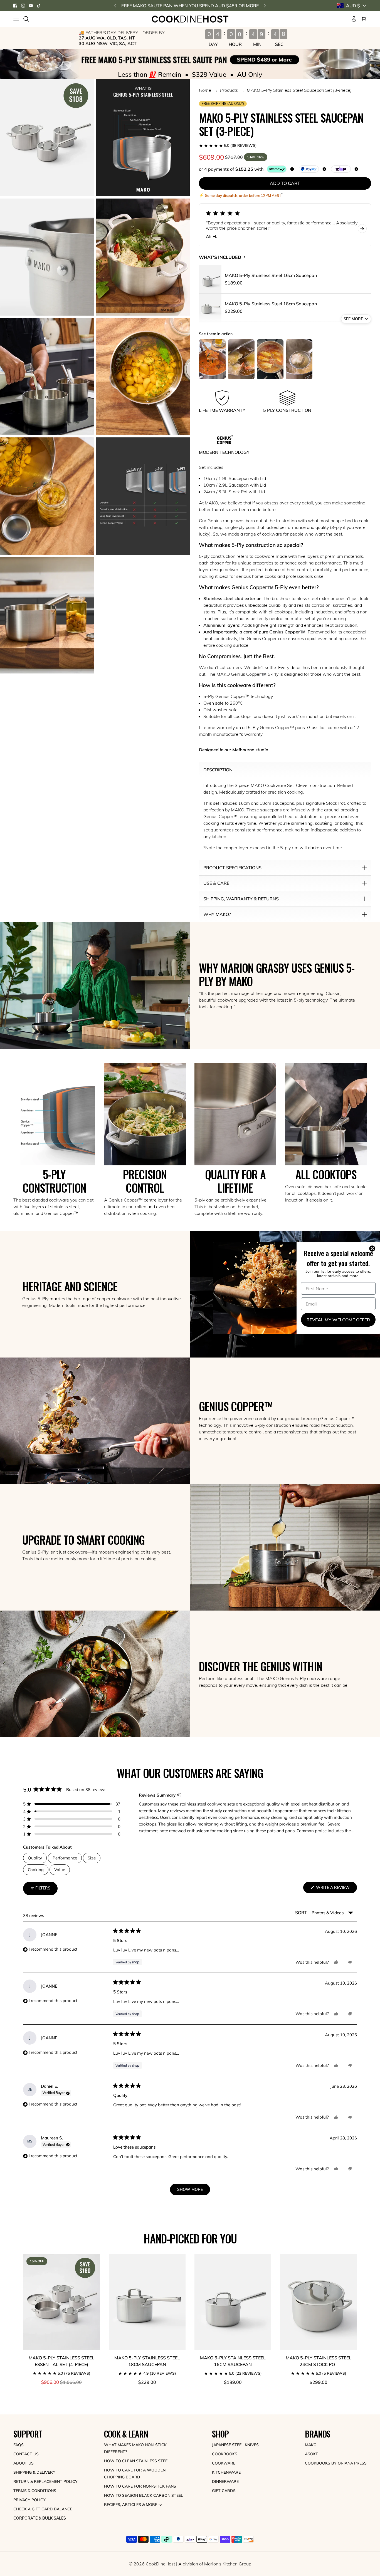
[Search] (26, 19)
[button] (285, 145)
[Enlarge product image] (47, 138)
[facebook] (15, 6)
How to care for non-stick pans (140, 2486)
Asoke (311, 2454)
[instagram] (23, 6)
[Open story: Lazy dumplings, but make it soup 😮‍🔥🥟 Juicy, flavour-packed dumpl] (299, 359)
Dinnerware (225, 2481)
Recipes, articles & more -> (133, 2505)
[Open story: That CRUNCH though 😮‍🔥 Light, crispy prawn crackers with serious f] (241, 359)
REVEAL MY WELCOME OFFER (338, 1320)
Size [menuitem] (92, 1858)
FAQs (18, 2445)
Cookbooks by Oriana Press (336, 2463)
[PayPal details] (324, 169)
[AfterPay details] (292, 169)
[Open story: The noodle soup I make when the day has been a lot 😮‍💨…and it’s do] (270, 359)
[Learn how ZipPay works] (341, 169)
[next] (265, 6)
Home (205, 90)
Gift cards (224, 2491)
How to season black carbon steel (144, 2495)
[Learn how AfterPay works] (277, 169)
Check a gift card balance (43, 2509)
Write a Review (336, 1889)
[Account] (354, 19)
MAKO (311, 2445)
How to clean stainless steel (137, 2461)
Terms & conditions (35, 2491)
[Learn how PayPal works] (309, 169)
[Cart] (364, 19)
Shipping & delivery (34, 2472)
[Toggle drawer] (16, 19)
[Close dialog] (373, 1249)
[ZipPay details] (356, 169)
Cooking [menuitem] (36, 1870)
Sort (302, 1913)
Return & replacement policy (45, 2481)
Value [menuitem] (60, 1870)
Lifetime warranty (217, 727)
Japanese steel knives (235, 2445)
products (229, 90)
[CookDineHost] (190, 19)
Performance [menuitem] (65, 1858)
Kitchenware (226, 2472)
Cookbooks (225, 2454)
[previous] (115, 6)
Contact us (26, 2454)
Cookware (224, 2463)
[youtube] (31, 6)
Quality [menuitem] (35, 1858)
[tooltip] (179, 1795)
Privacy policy (29, 2500)
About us (24, 2463)
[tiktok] (39, 6)
